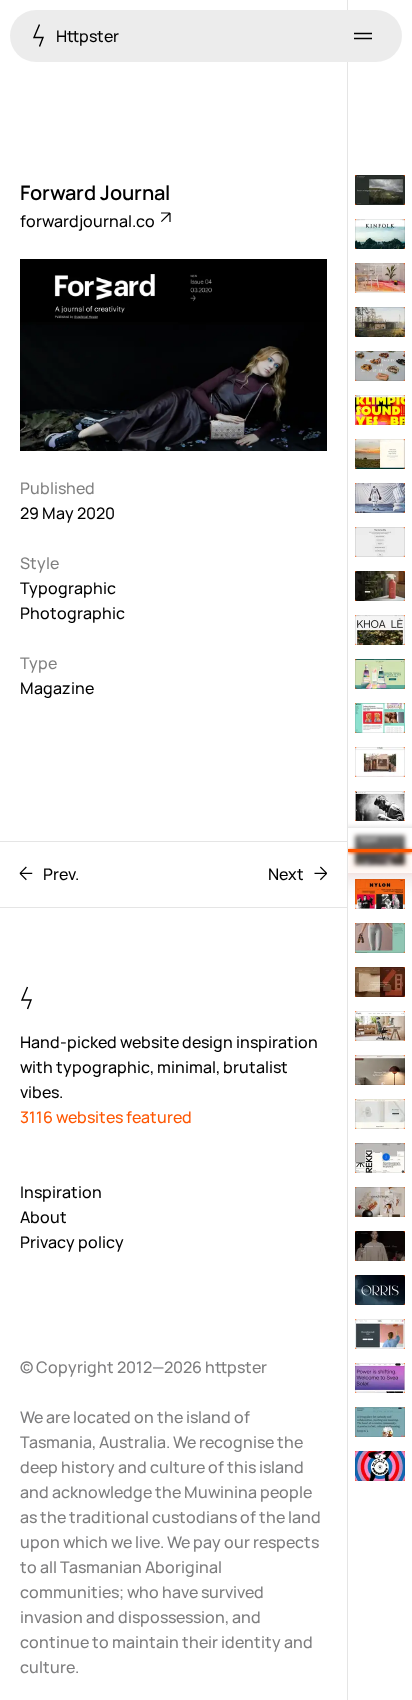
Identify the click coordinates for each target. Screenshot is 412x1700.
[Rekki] (380, 1158)
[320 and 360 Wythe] (380, 982)
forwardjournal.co (89, 221)
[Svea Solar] (380, 1378)
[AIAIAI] (380, 806)
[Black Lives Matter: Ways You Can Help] (380, 542)
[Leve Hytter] (380, 322)
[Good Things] (380, 1202)
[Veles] (380, 586)
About (43, 1217)
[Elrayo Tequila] (380, 674)
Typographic (68, 588)
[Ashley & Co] (380, 938)
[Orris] (380, 1290)
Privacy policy (72, 1242)
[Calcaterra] (380, 1246)
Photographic (72, 613)
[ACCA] (380, 718)
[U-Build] (380, 762)
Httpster (86, 36)
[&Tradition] (380, 1070)
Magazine (57, 688)
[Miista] (380, 366)
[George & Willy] (380, 1114)
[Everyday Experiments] (380, 278)
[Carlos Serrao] (380, 498)
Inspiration (61, 1192)
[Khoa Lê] (380, 630)
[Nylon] (380, 894)
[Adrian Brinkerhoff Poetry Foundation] (380, 190)
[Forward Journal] (380, 850)
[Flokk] (380, 1026)
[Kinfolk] (380, 234)
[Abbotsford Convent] (380, 1422)
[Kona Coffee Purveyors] (380, 454)
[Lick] (380, 1334)
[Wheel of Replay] (380, 1466)
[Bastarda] (380, 410)
